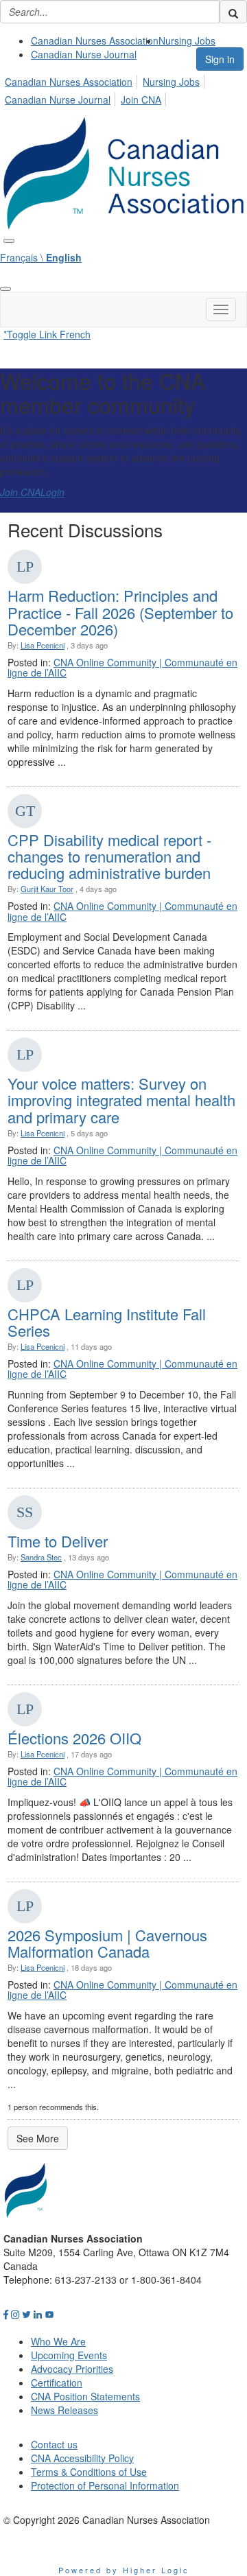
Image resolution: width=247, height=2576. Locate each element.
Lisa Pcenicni (43, 645)
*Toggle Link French (47, 334)
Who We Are (58, 2341)
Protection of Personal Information (105, 2485)
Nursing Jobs (187, 40)
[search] (233, 12)
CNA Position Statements (85, 2396)
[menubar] (123, 89)
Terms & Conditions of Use (89, 2472)
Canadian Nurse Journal (84, 54)
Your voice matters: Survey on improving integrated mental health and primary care (121, 1100)
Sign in (220, 59)
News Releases (64, 2410)
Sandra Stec (41, 1557)
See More (38, 2138)
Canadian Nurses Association (95, 40)
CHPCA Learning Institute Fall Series (107, 1322)
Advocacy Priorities (72, 2369)
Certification (57, 2382)
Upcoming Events (69, 2355)
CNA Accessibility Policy (82, 2458)
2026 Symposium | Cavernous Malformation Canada (107, 1943)
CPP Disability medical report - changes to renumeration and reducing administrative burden (109, 856)
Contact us (54, 2444)
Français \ (41, 257)
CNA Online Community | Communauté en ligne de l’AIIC (122, 667)
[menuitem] (95, 40)
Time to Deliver (58, 1541)
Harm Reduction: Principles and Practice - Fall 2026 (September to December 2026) (120, 612)
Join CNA (141, 99)
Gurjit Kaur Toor (47, 889)
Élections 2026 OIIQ (74, 1738)
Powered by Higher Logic (124, 2570)
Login (52, 492)
